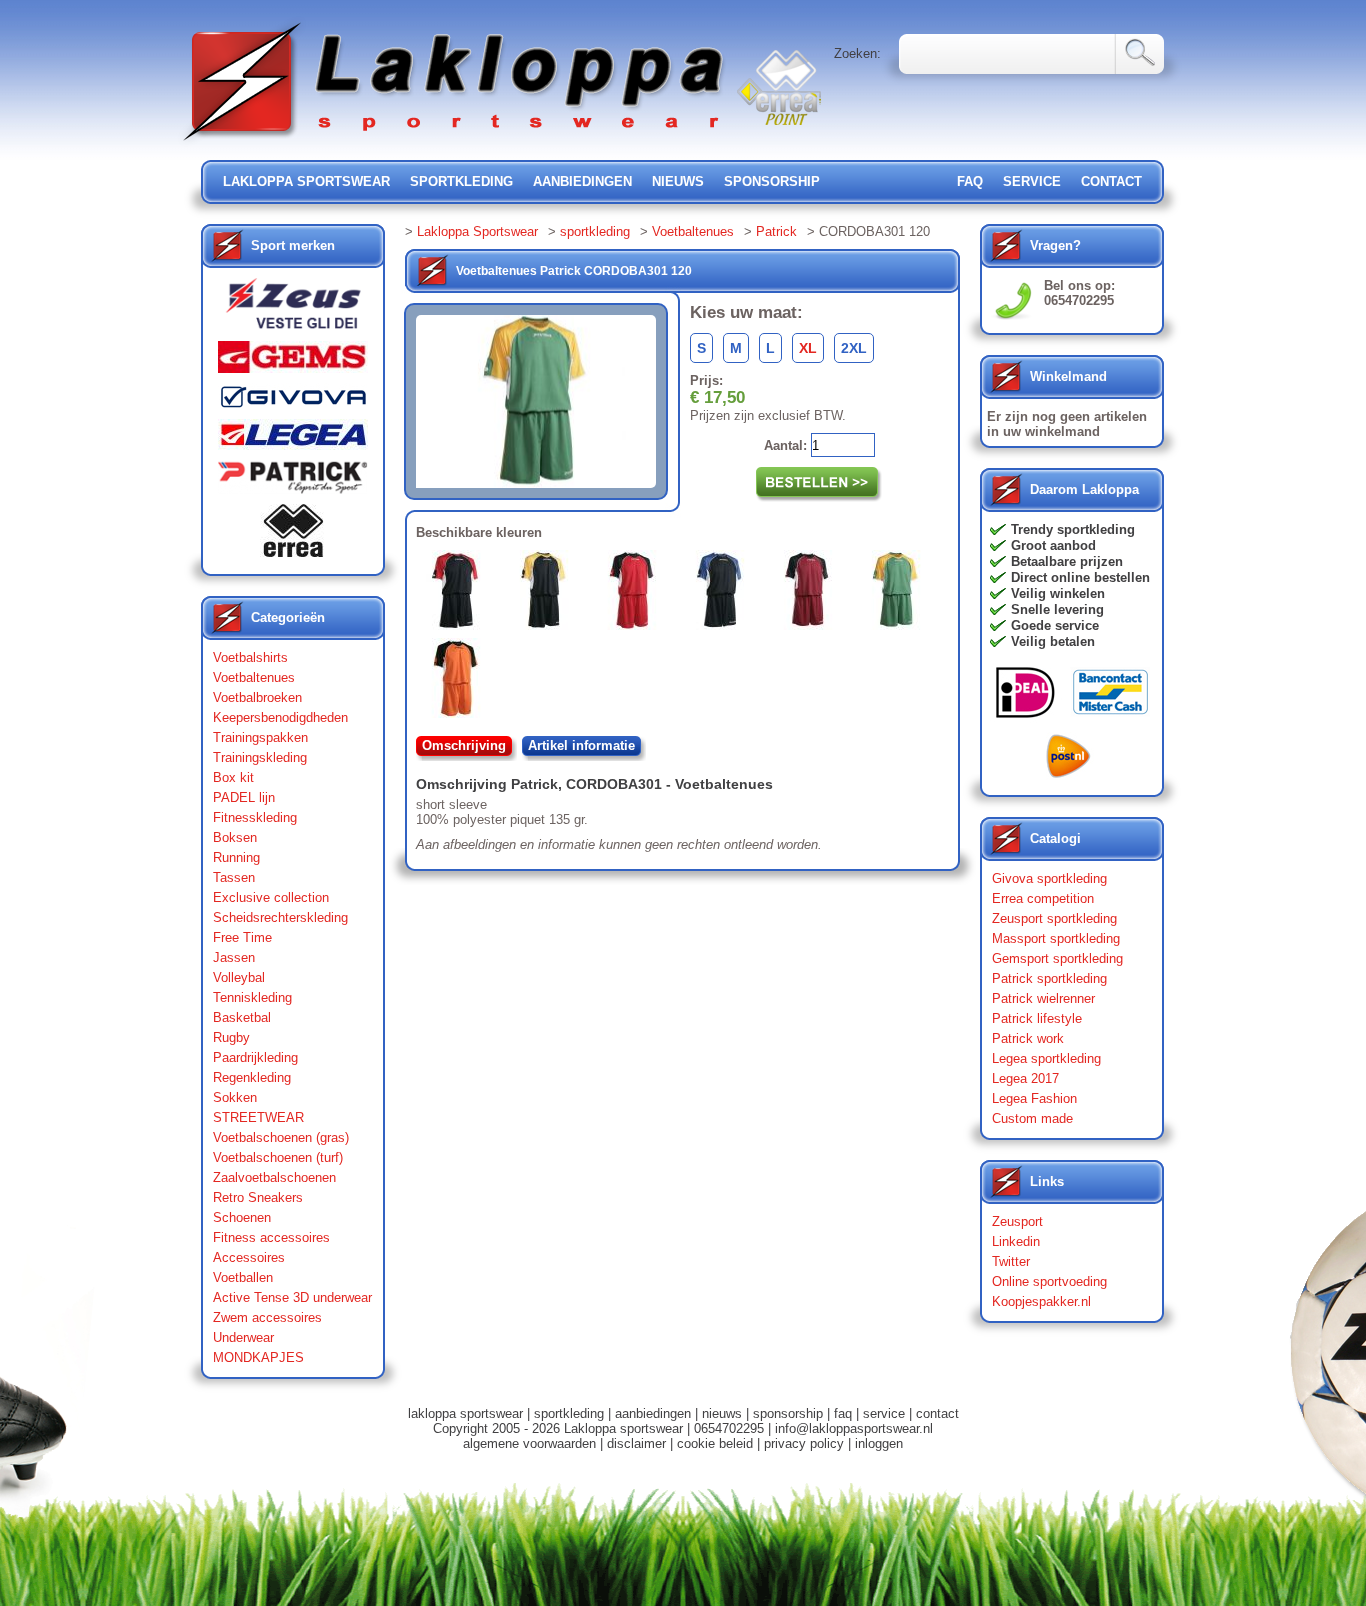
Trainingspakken (260, 737)
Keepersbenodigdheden (280, 717)
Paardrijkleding (255, 1057)
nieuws (678, 181)
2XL (854, 348)
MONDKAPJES (258, 1357)
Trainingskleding (260, 757)
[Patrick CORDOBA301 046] (636, 594)
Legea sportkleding (1046, 1058)
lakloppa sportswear (306, 181)
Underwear (243, 1337)
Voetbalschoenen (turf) (278, 1157)
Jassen (234, 957)
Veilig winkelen (1058, 593)
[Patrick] (293, 482)
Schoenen (242, 1217)
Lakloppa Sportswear (477, 231)
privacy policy (804, 1443)
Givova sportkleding (1049, 878)
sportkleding (461, 181)
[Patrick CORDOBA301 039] (548, 594)
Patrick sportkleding (1049, 978)
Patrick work (1028, 1038)
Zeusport (1017, 1221)
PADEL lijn (244, 797)
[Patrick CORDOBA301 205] (460, 682)
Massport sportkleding (1056, 938)
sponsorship (772, 181)
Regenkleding (252, 1077)
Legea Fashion (1034, 1098)
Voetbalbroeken (257, 697)
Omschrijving (464, 745)
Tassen (234, 877)
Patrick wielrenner (1043, 998)
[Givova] (293, 401)
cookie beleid (715, 1443)
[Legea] (293, 439)
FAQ (970, 181)
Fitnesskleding (255, 817)
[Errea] (293, 535)
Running (236, 857)
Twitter (1011, 1261)
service (1032, 181)
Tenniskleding (252, 997)
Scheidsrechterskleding (280, 917)
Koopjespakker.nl (1041, 1301)
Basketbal (242, 1017)
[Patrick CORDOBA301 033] (460, 594)
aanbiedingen (582, 181)
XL (808, 348)
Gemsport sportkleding (1057, 958)
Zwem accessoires (267, 1317)
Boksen (235, 837)
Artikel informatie (581, 745)
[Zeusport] (293, 309)
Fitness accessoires (271, 1237)
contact (1111, 181)
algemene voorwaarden (529, 1443)
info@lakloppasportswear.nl (854, 1428)
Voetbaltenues (254, 677)
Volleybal (239, 977)
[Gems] (293, 362)
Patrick (776, 231)
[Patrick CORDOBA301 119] (812, 594)
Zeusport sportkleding (1054, 918)
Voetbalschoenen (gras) (281, 1137)
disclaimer (636, 1443)
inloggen (879, 1443)
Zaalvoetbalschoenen (274, 1177)
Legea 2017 (1025, 1078)
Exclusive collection (271, 897)
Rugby (231, 1037)
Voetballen (243, 1277)
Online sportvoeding (1049, 1281)
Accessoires (249, 1257)
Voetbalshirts (250, 657)
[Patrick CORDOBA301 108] (724, 594)
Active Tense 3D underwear (292, 1297)
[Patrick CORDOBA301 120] (900, 594)
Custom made (1032, 1118)
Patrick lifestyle (1037, 1018)
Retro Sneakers (258, 1197)
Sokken (235, 1097)
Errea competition (1043, 898)
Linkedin (1016, 1241)
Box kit (233, 777)
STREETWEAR (258, 1117)
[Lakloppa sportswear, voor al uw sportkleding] (455, 142)
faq (843, 1413)
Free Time (242, 937)
